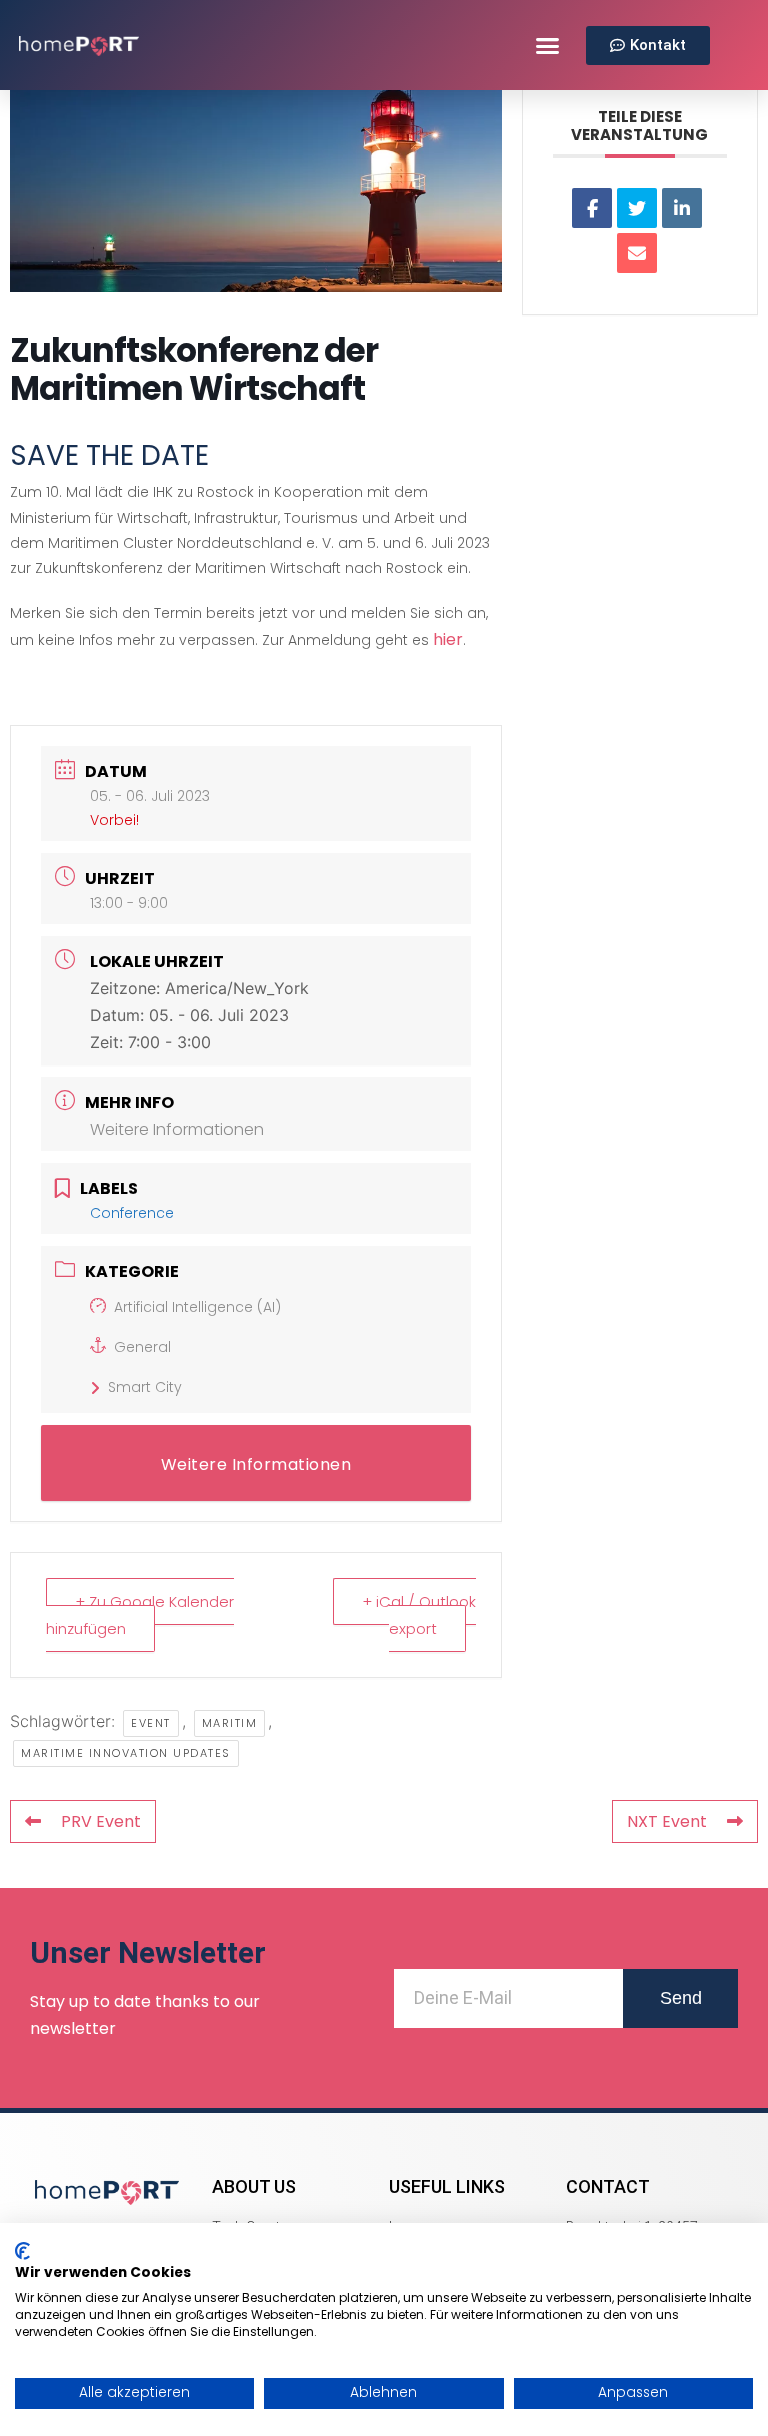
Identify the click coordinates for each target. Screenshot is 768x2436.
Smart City (145, 1387)
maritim (230, 1723)
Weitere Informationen (177, 1129)
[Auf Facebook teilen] (592, 208)
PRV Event (101, 1821)
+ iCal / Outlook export (419, 1615)
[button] (548, 45)
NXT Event (667, 1821)
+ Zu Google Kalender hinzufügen (140, 1615)
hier (448, 639)
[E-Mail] (637, 253)
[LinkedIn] (682, 208)
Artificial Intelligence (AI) (197, 1307)
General (142, 1347)
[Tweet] (637, 208)
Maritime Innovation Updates (126, 1753)
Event (151, 1723)
